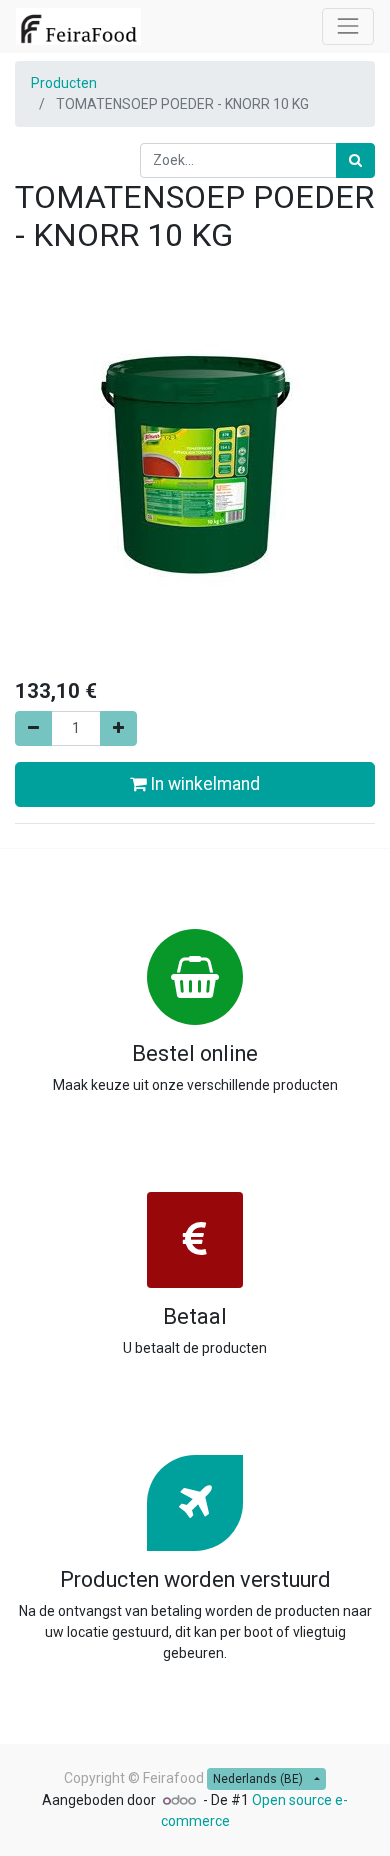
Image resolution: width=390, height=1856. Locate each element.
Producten (64, 83)
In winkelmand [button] (203, 784)
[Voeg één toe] (118, 728)
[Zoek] (355, 160)
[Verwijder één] (33, 728)
